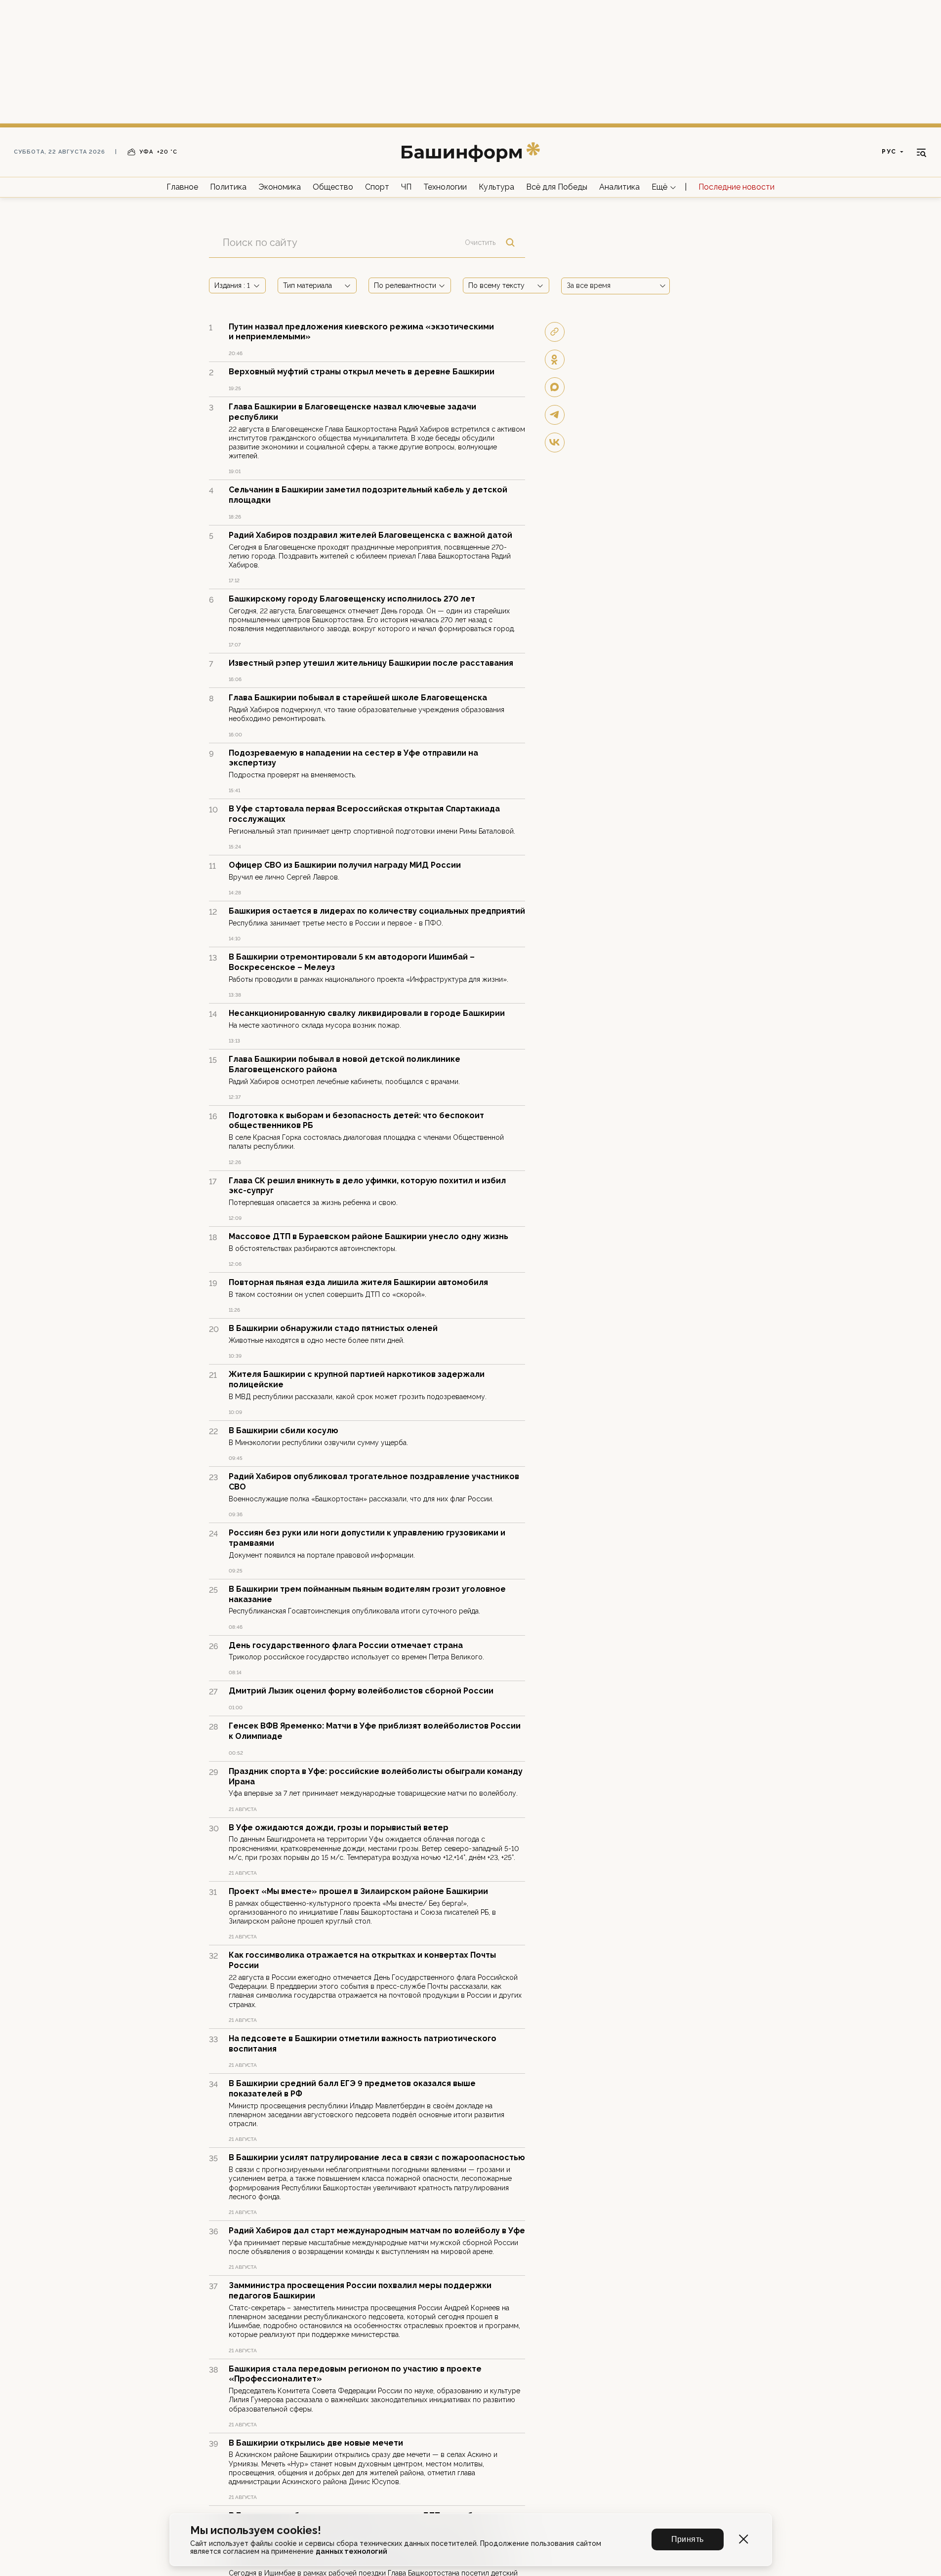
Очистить (480, 242)
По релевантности (405, 285)
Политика (228, 187)
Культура (496, 187)
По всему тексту (496, 285)
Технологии (445, 187)
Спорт (377, 187)
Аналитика (619, 187)
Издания (232, 285)
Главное (182, 187)
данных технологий (351, 2551)
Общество (333, 187)
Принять (688, 2539)
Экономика (280, 187)
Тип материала (307, 285)
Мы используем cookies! (256, 2530)
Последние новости (736, 187)
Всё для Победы (557, 187)
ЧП (406, 187)
